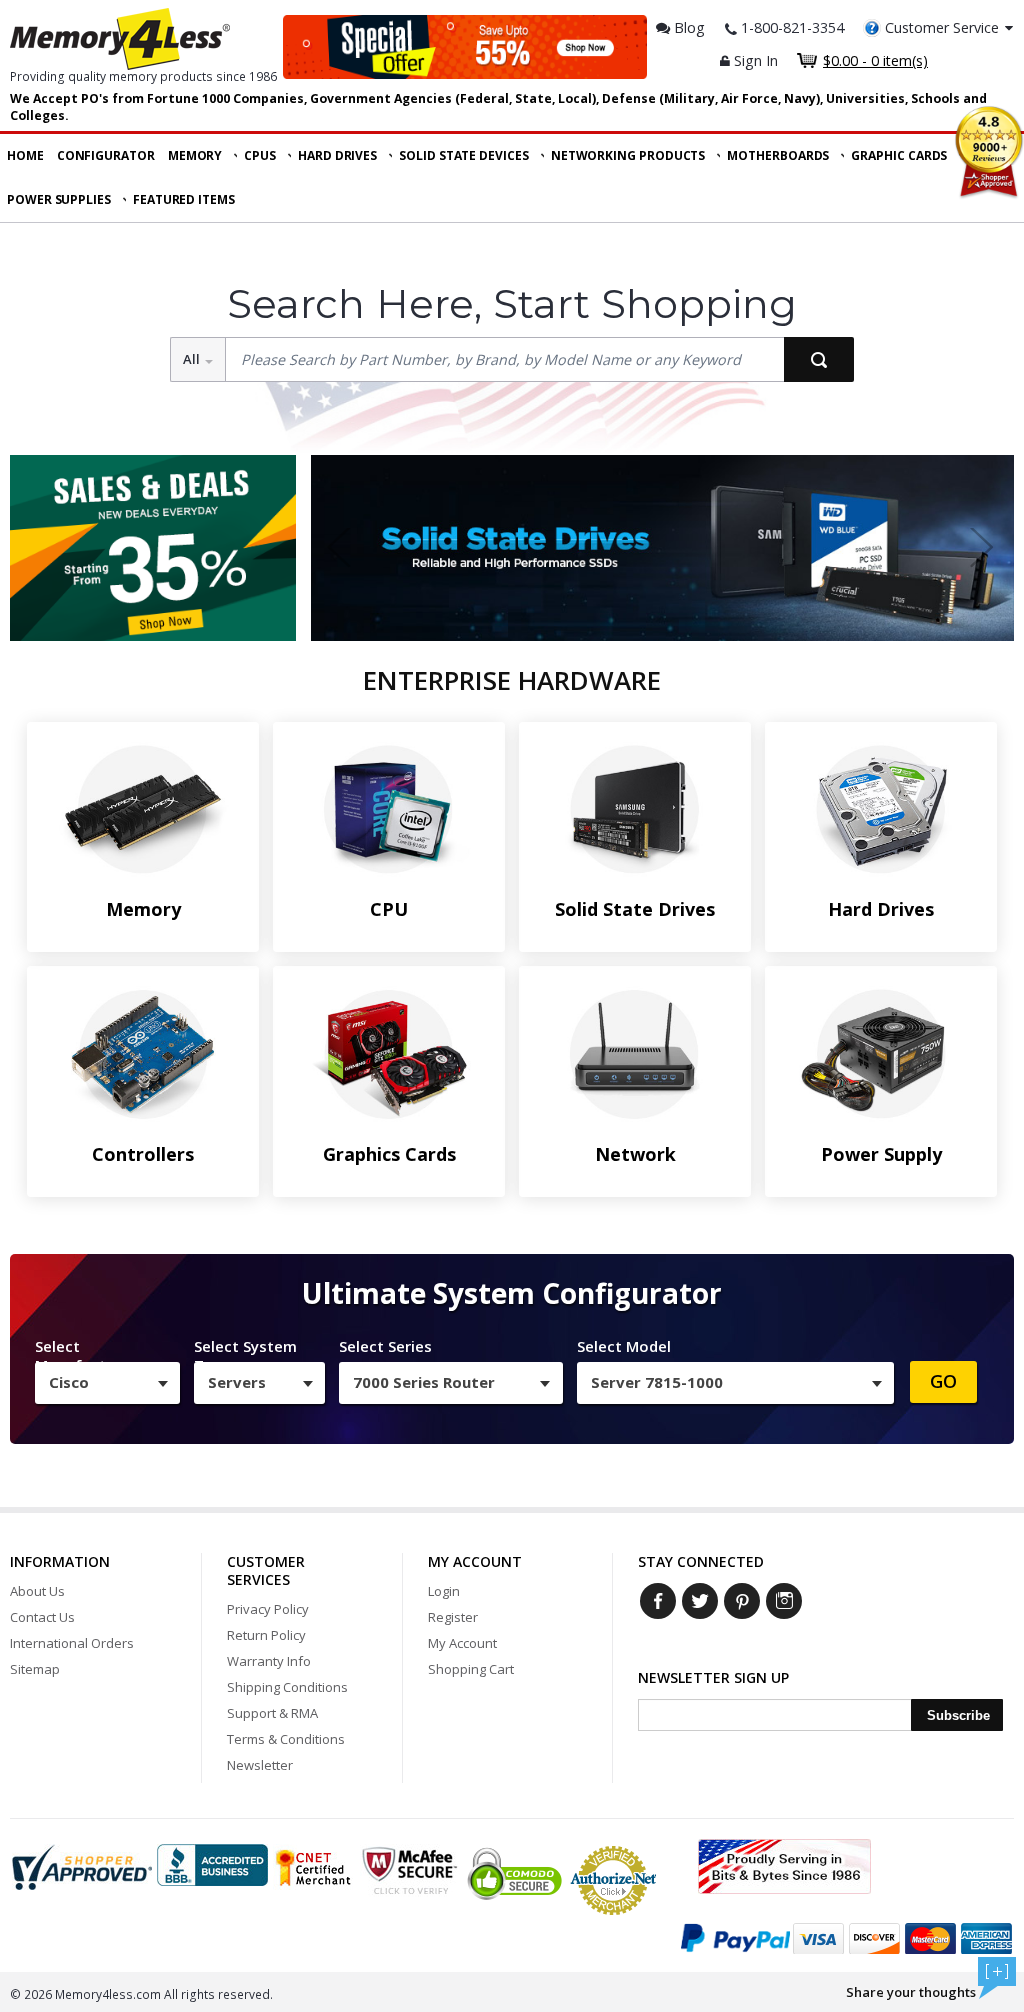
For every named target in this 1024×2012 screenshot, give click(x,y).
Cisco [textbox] (69, 1382)
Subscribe (958, 1715)
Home (25, 155)
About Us (37, 1591)
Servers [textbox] (237, 1382)
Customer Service (942, 27)
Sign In (754, 60)
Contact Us (42, 1617)
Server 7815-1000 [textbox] (657, 1382)
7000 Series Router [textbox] (424, 1382)
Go (943, 1381)
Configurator (106, 155)
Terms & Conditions (286, 1739)
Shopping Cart (471, 1669)
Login (444, 1591)
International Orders (72, 1643)
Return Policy (266, 1635)
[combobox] (107, 1383)
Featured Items (184, 199)
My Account (462, 1643)
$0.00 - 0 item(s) (875, 60)
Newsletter (260, 1765)
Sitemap (35, 1669)
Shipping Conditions (287, 1687)
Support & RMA (272, 1713)
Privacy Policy (268, 1609)
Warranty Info (269, 1661)
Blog (687, 27)
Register (453, 1617)
